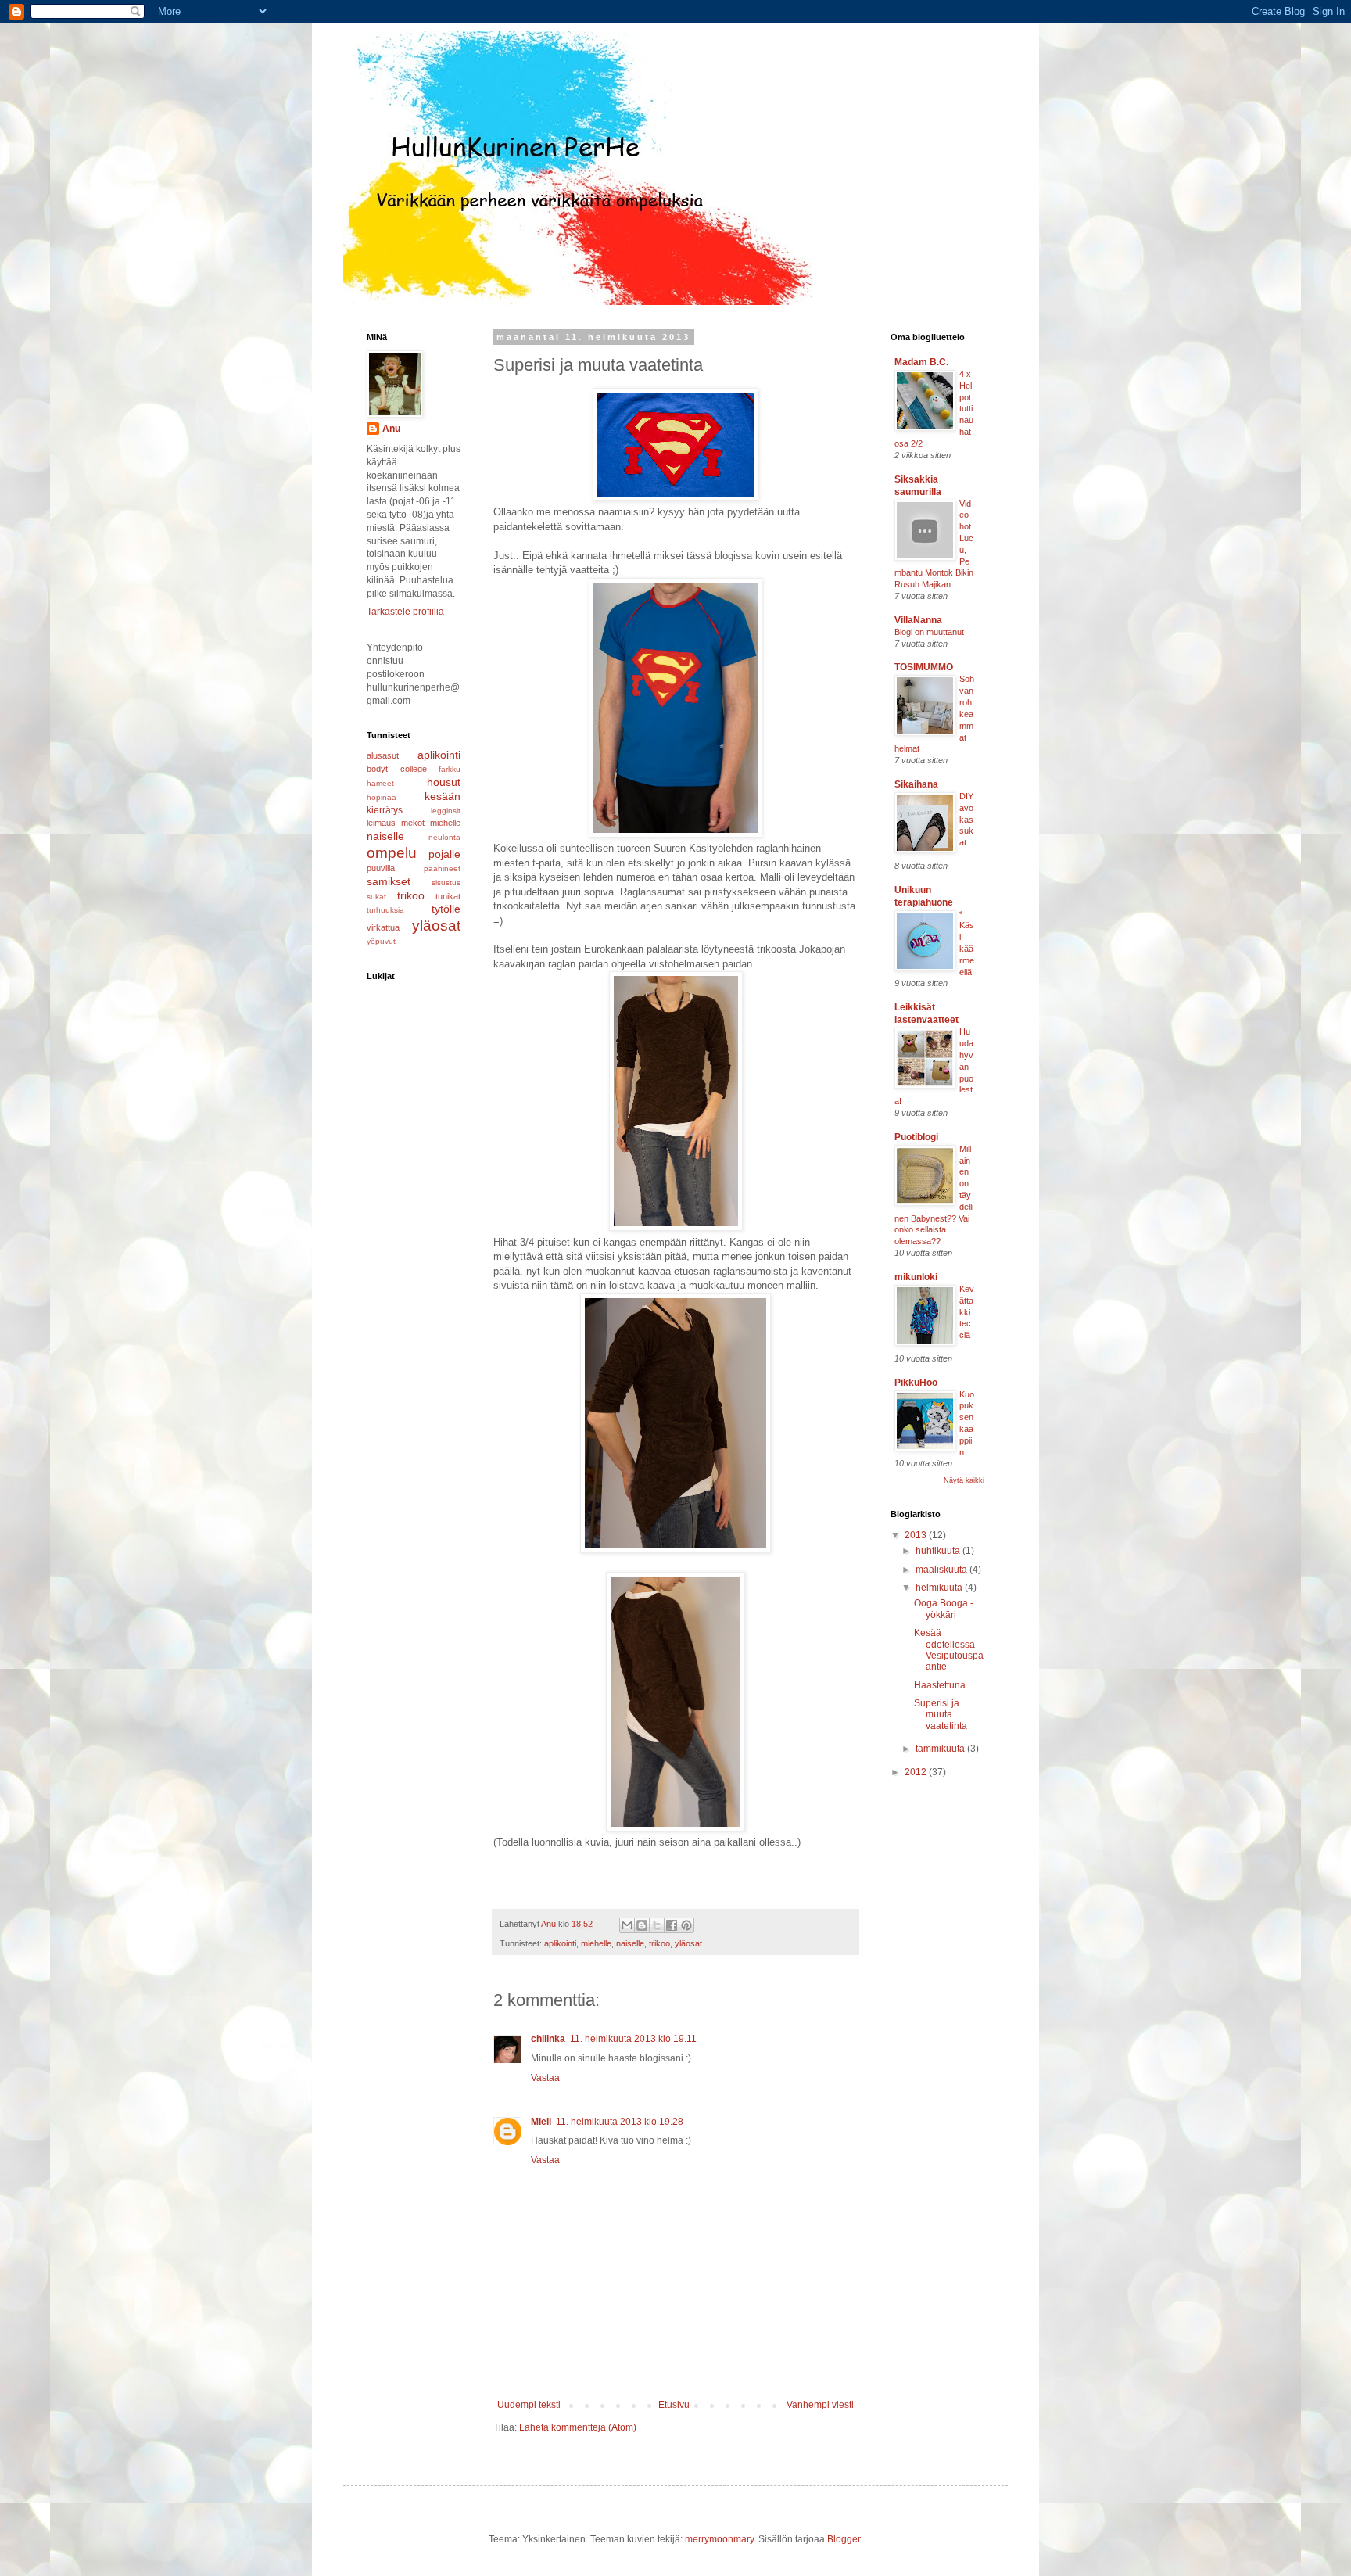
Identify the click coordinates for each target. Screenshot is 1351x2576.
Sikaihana (916, 784)
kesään (443, 796)
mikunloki (916, 1277)
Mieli (541, 2122)
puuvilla (381, 868)
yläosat (688, 1943)
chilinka (548, 2039)
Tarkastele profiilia (405, 612)
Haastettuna (940, 1685)
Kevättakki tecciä (967, 1312)
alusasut (383, 755)
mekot (413, 823)
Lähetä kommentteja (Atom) (578, 2427)
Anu (391, 429)
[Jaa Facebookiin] (672, 1925)
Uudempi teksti (529, 2405)
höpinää (382, 797)
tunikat (448, 896)
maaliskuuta (942, 1570)
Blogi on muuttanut (929, 632)
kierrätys (385, 810)
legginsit (446, 811)
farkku (450, 769)
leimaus (381, 823)
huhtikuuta (939, 1551)
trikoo (659, 1943)
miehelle (596, 1943)
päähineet (442, 868)
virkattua (383, 927)
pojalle (444, 854)
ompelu (392, 853)
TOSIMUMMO (924, 667)
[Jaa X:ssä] (657, 1925)
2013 (917, 1535)
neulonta (444, 837)
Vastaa (545, 2078)
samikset (389, 881)
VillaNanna (918, 620)
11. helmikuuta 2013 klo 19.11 (633, 2039)
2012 (917, 1772)
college (414, 769)
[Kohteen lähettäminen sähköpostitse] (627, 1925)
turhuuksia (385, 910)
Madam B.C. (921, 362)
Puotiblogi (916, 1137)
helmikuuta (940, 1588)
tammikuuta (941, 1749)
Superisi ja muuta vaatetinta (941, 1715)
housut (444, 782)
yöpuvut (381, 941)
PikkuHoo (916, 1383)
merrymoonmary (719, 2539)
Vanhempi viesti (820, 2405)
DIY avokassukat (966, 819)
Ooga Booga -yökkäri (944, 1609)
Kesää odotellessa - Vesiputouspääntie (949, 1650)
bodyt (377, 769)
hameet (380, 783)
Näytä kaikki (964, 1480)
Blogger (844, 2539)
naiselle (630, 1943)
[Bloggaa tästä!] (642, 1925)
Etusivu (674, 2405)
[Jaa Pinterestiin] (686, 1925)
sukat (376, 897)
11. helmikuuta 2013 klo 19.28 (620, 2122)
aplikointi (560, 1943)
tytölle (446, 909)
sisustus (446, 883)
